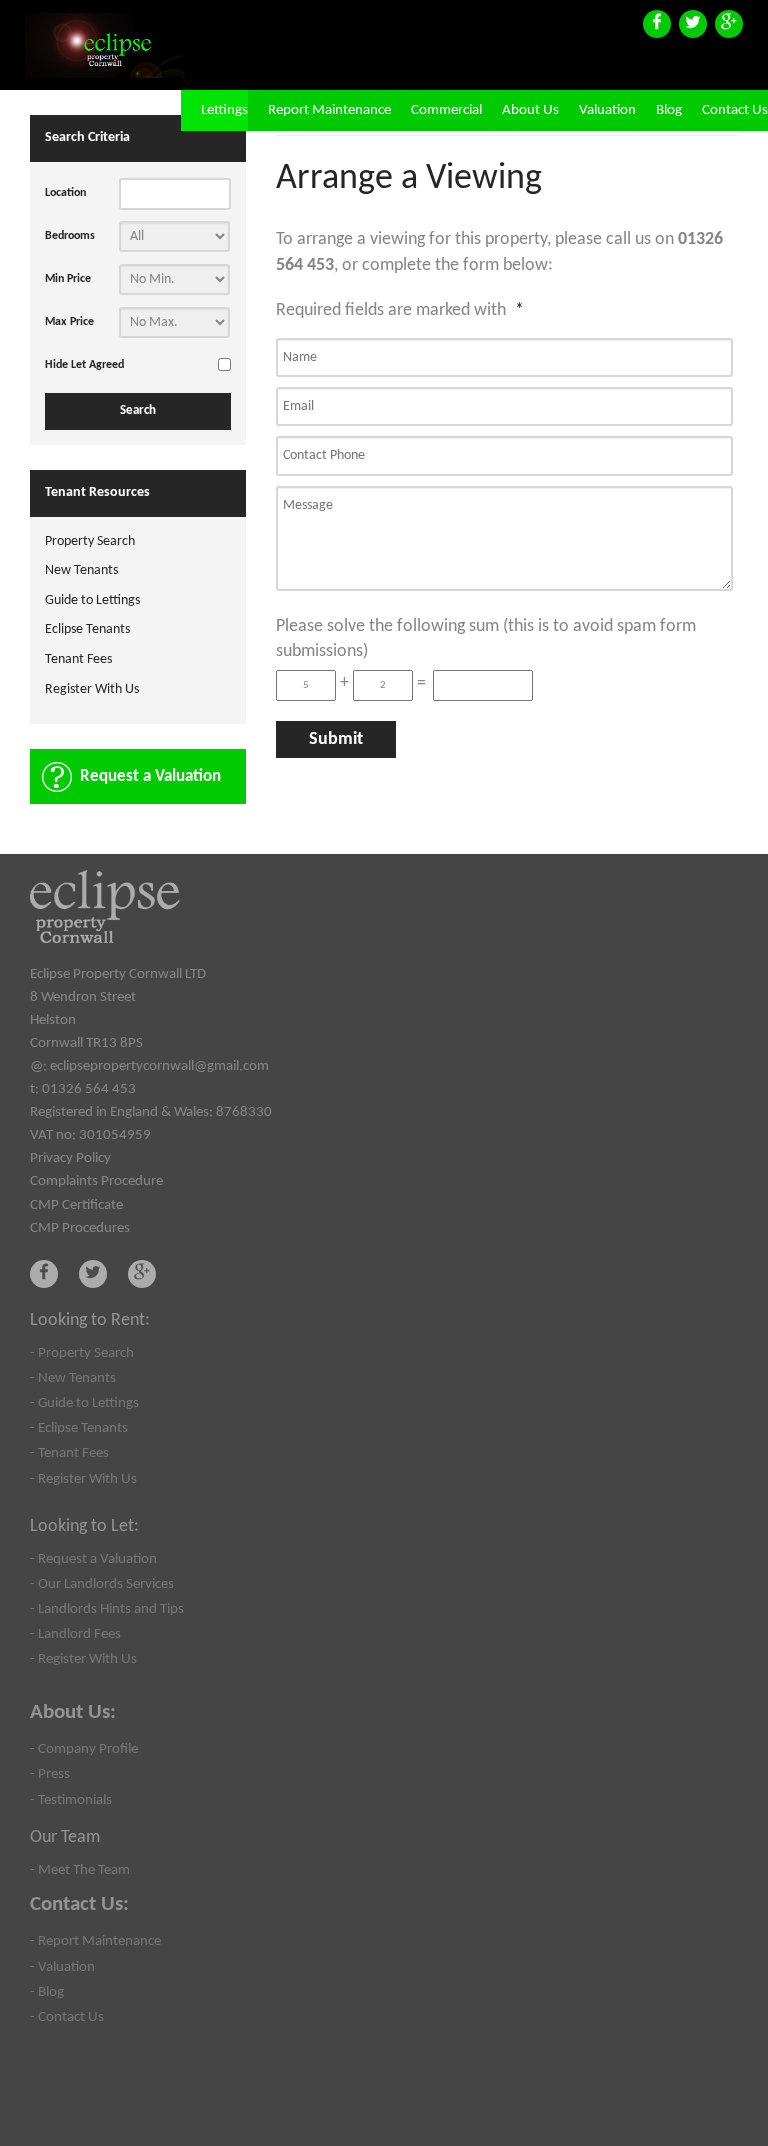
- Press (50, 1774)
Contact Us (735, 110)
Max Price (69, 322)
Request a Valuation (150, 776)
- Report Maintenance (95, 1941)
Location (65, 193)
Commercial (446, 110)
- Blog (47, 1992)
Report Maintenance (329, 110)
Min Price (68, 279)
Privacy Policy (70, 1158)
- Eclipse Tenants (79, 1428)
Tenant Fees (78, 659)
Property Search (90, 541)
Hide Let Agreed (84, 365)
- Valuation (62, 1967)
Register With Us (92, 689)
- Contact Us (67, 2017)
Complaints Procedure (96, 1181)
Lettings (224, 110)
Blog (669, 110)
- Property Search (82, 1353)
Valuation (607, 110)
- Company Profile (84, 1749)
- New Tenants (73, 1378)
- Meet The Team (80, 1870)
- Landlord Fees (75, 1634)
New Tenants (81, 570)
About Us (530, 110)
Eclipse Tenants (87, 629)
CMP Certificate (76, 1205)
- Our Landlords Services (102, 1584)
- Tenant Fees (69, 1453)
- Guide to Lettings (84, 1403)
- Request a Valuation (93, 1559)
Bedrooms (70, 236)
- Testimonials (71, 1800)
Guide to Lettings (92, 600)
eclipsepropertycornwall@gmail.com (159, 1066)
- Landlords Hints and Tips (107, 1609)
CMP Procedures (80, 1228)
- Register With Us (83, 1479)
